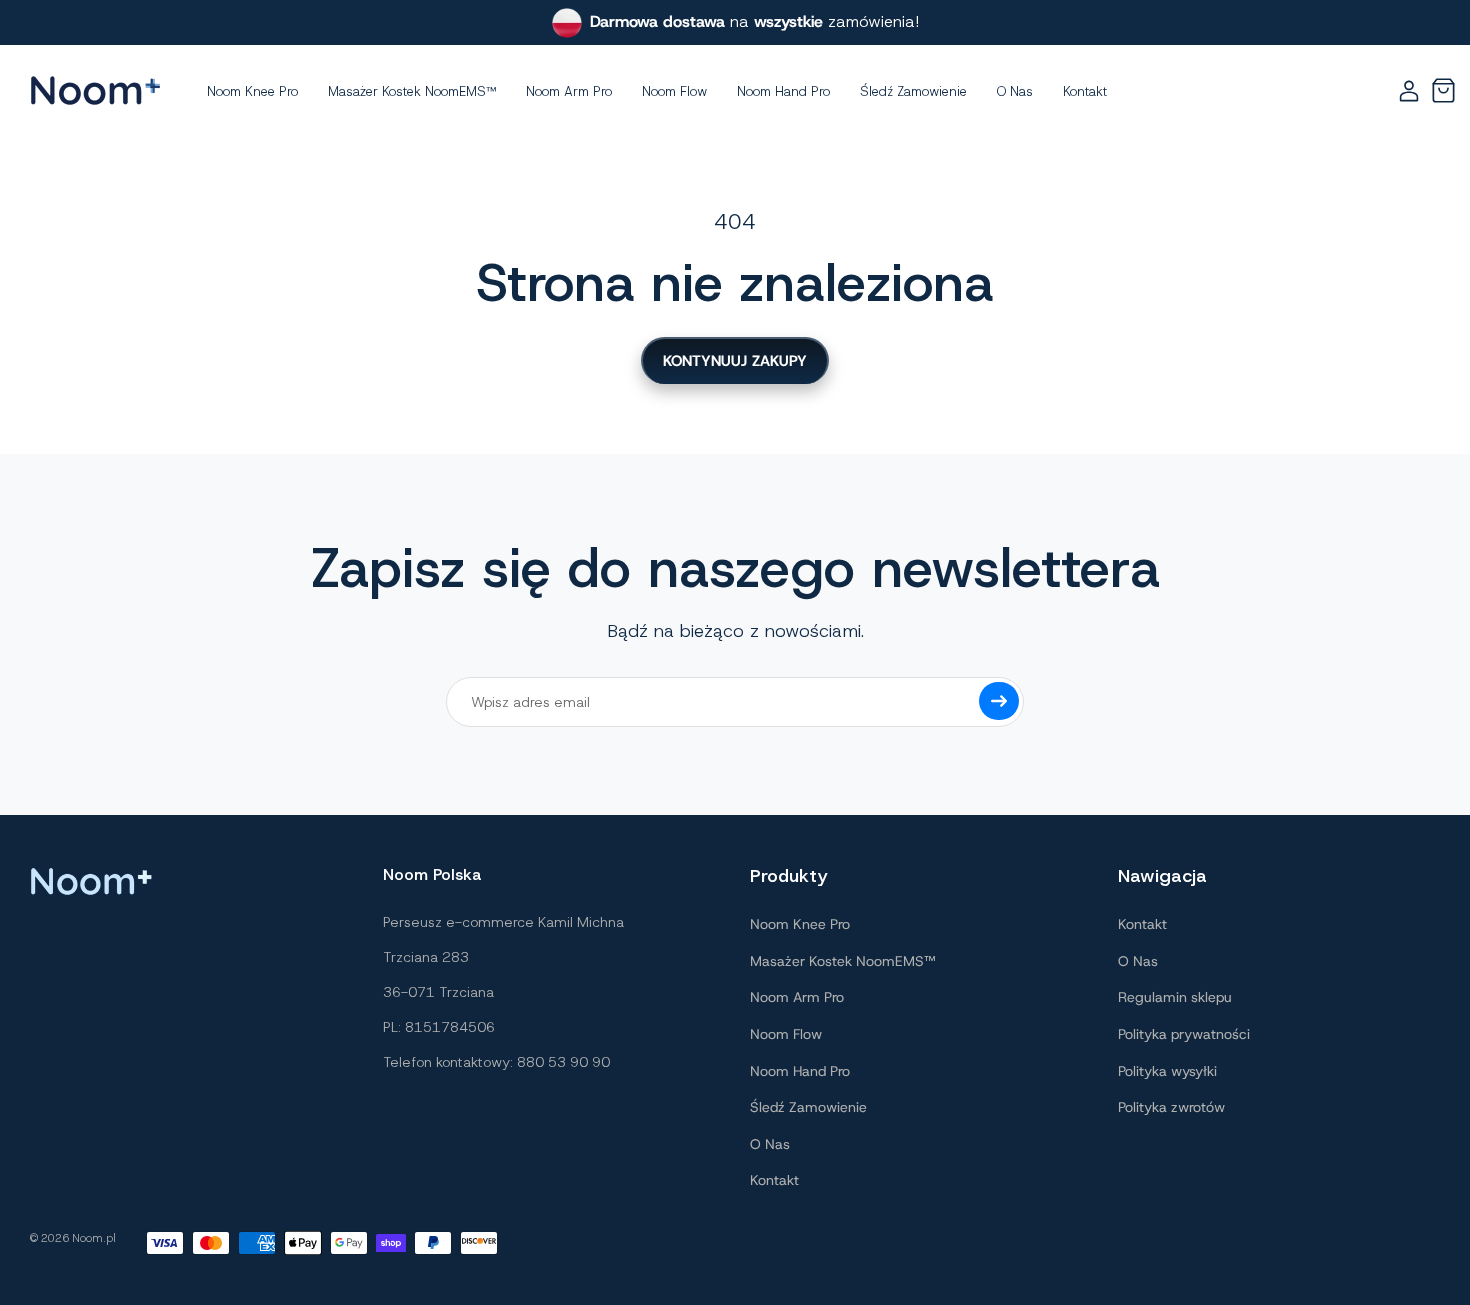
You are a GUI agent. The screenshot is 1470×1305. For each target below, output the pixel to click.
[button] (1443, 91)
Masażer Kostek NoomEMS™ (842, 961)
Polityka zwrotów (1171, 1107)
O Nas (770, 1144)
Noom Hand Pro (800, 1071)
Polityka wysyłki (1167, 1071)
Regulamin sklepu (1175, 997)
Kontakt (774, 1180)
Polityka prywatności (1184, 1034)
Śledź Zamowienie (808, 1107)
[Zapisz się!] (999, 701)
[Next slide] (1431, 23)
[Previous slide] (39, 23)
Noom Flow (786, 1034)
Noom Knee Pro (800, 924)
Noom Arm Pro (797, 997)
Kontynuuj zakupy (735, 361)
